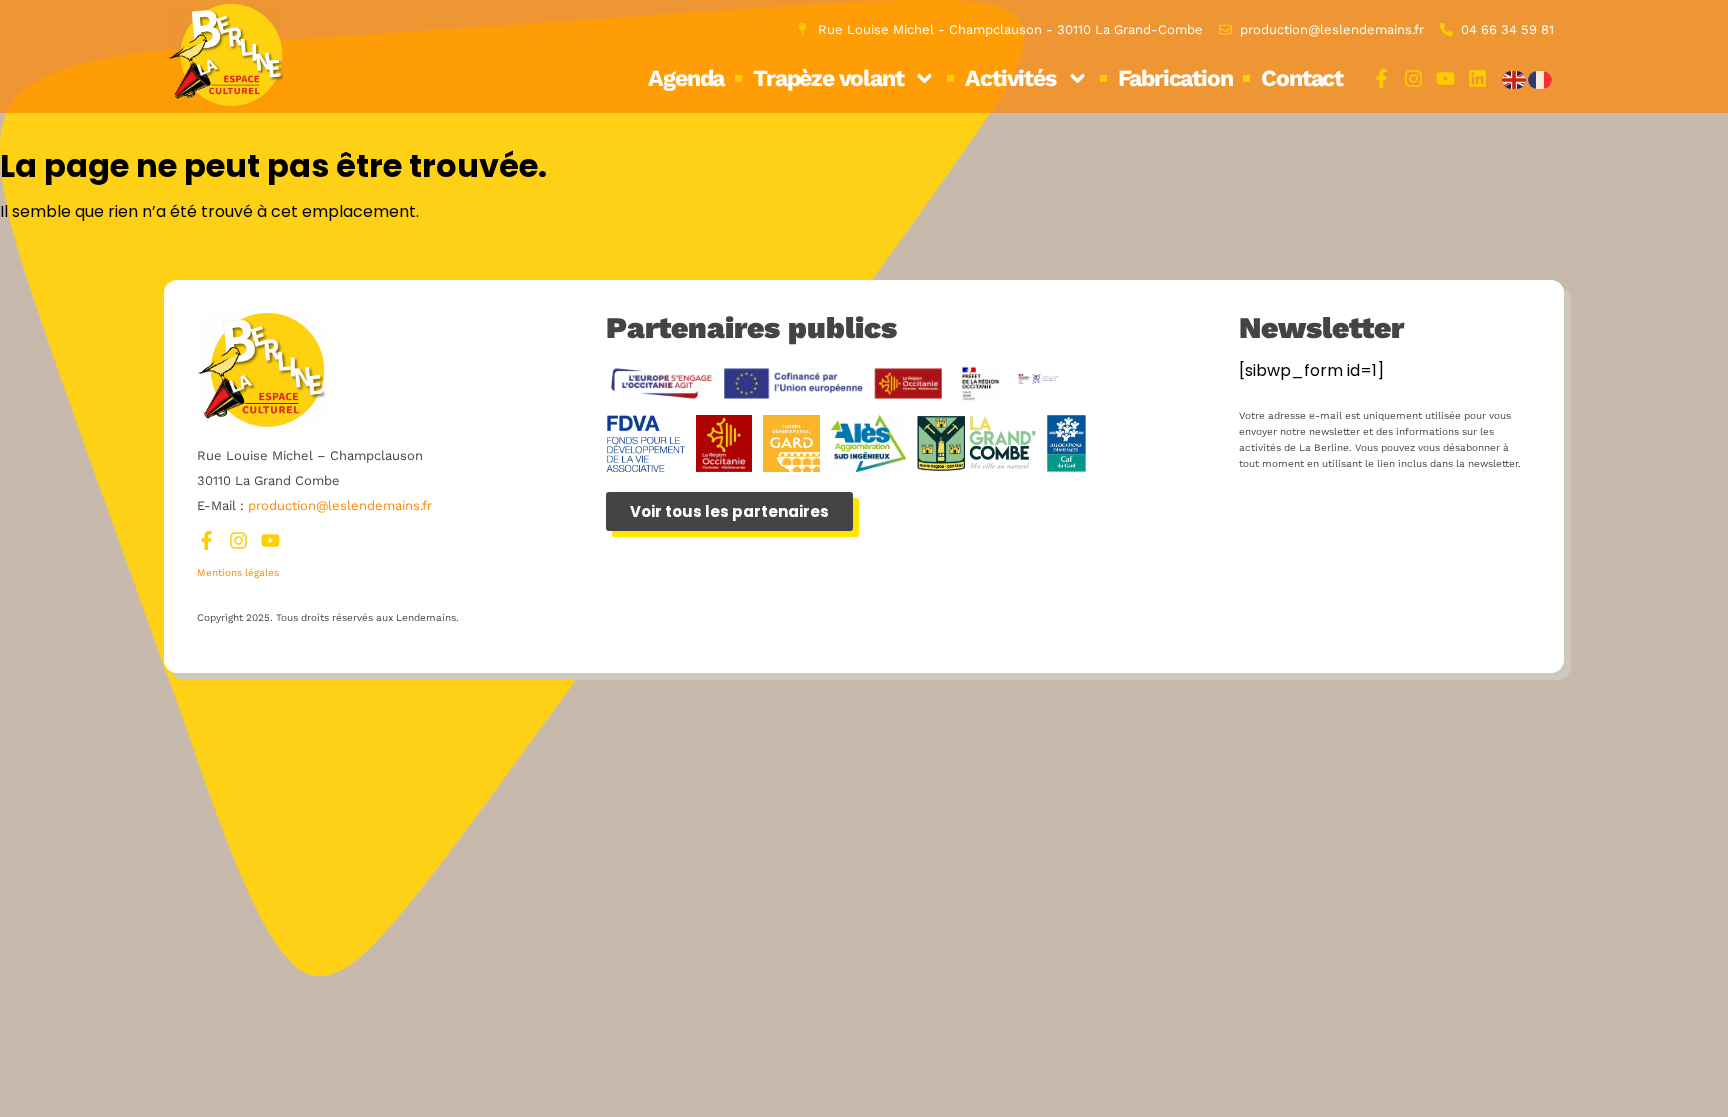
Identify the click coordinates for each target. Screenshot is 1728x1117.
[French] (1541, 78)
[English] (1515, 78)
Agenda (686, 78)
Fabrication (1175, 78)
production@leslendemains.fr (340, 505)
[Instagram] (1413, 78)
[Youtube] (1445, 78)
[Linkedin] (1477, 78)
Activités (1010, 78)
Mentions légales (238, 572)
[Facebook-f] (1381, 78)
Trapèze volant (828, 78)
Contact (1302, 78)
